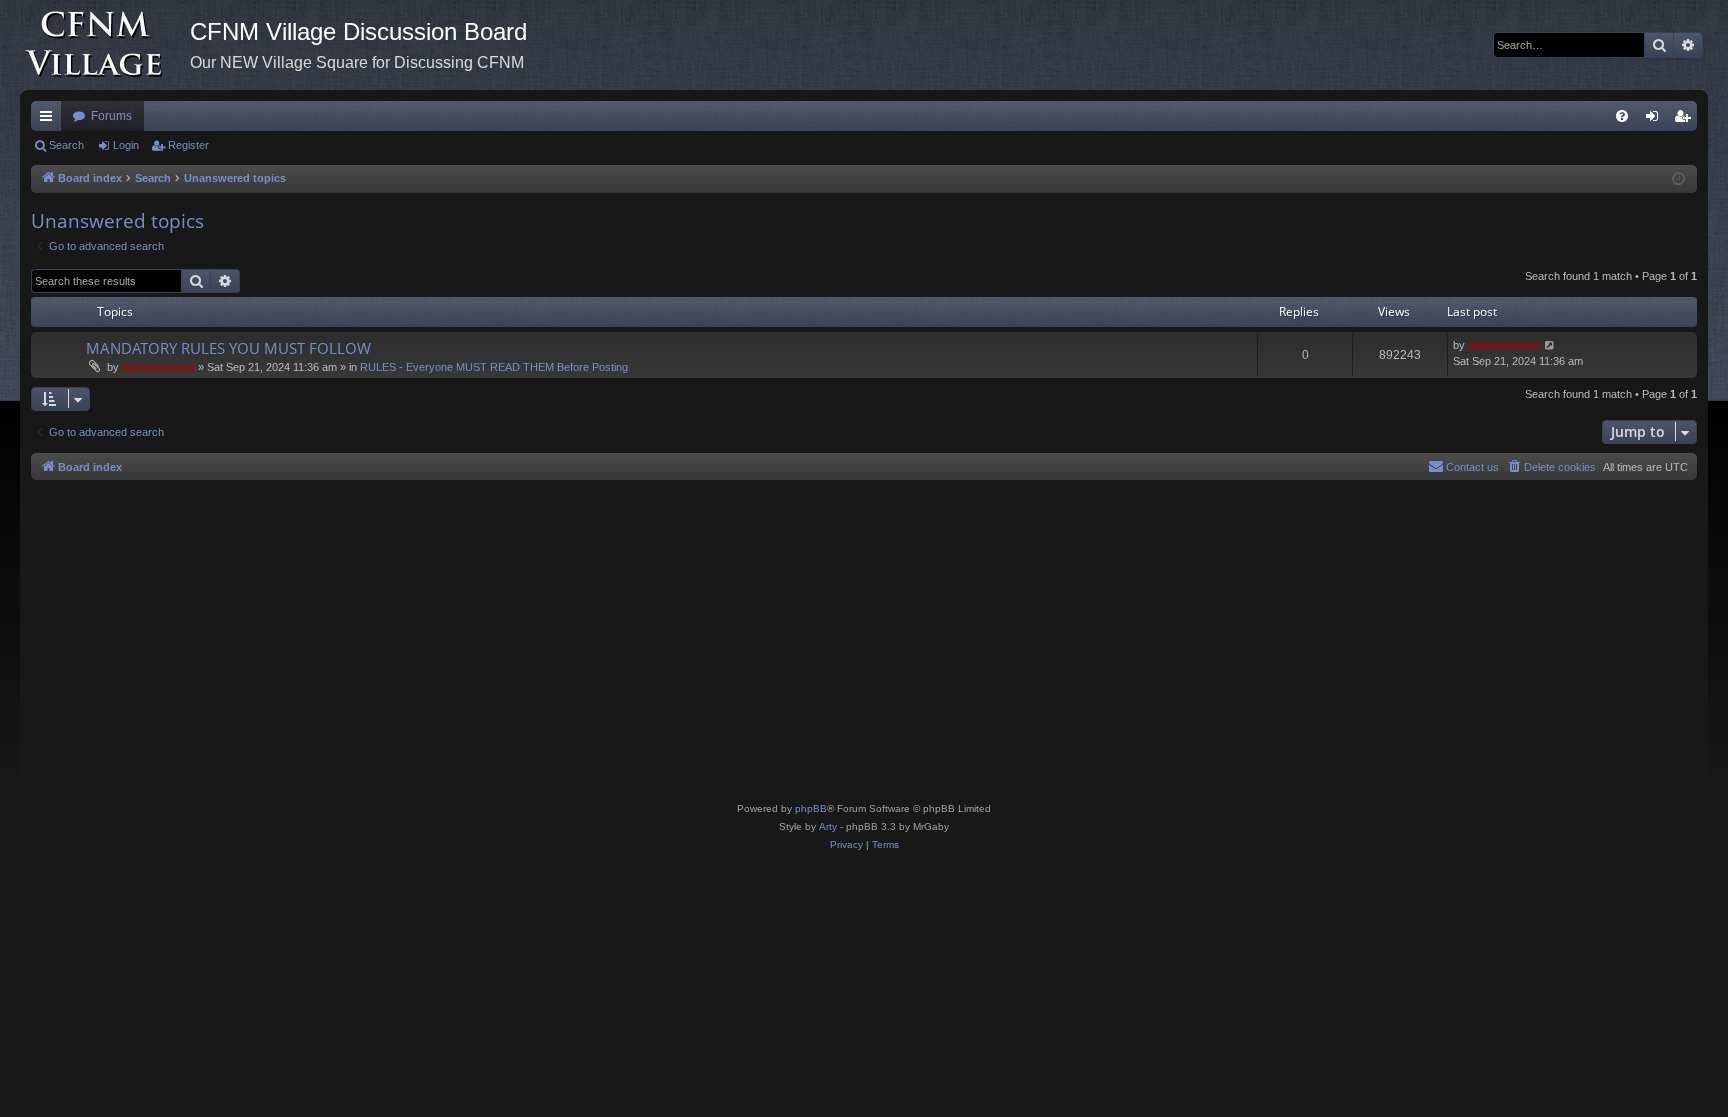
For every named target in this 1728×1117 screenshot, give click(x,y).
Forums (111, 116)
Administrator (158, 367)
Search (66, 145)
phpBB (811, 808)
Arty (828, 826)
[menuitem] (1622, 116)
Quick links (50, 120)
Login (126, 145)
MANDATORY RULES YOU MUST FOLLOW (228, 348)
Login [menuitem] (1656, 120)
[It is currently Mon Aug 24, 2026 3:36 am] (1678, 179)
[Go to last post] (1550, 345)
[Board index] (105, 45)
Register (188, 145)
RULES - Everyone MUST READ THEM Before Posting (494, 367)
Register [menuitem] (1686, 120)
